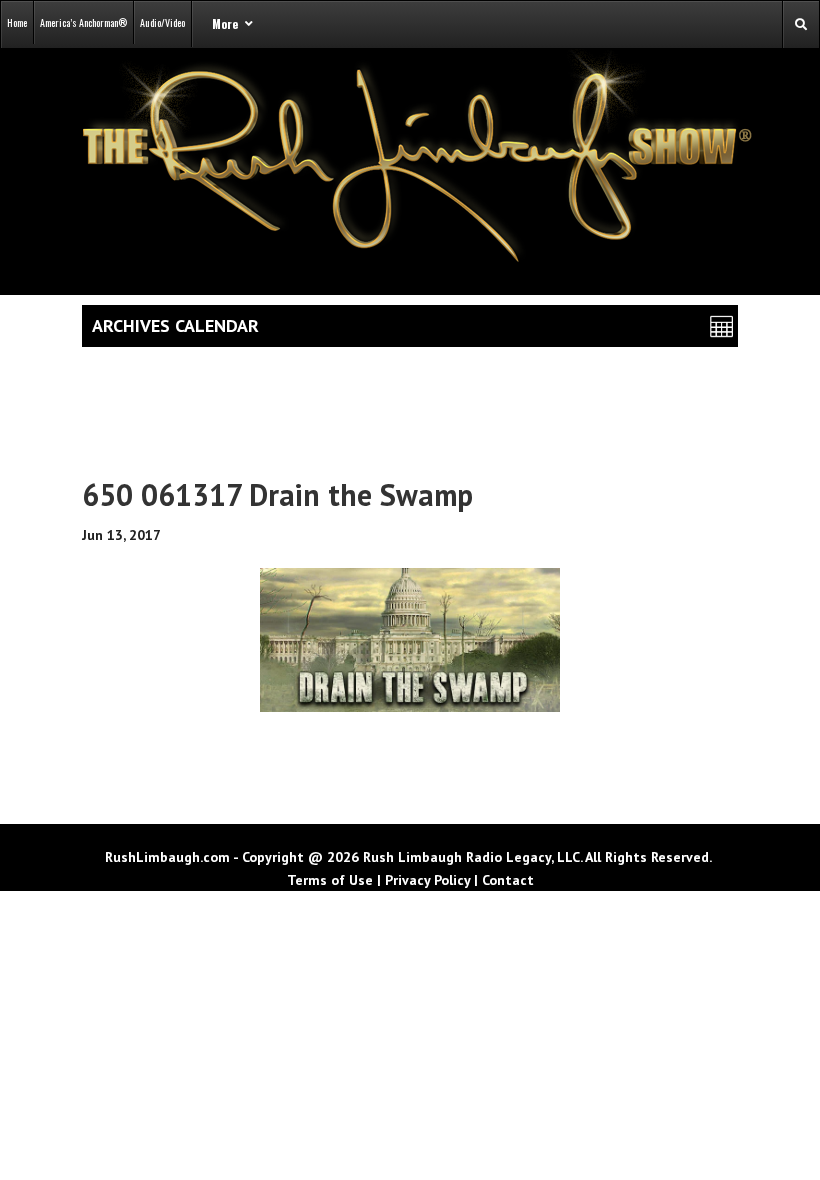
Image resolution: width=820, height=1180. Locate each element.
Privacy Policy (427, 880)
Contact (508, 880)
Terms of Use (330, 880)
